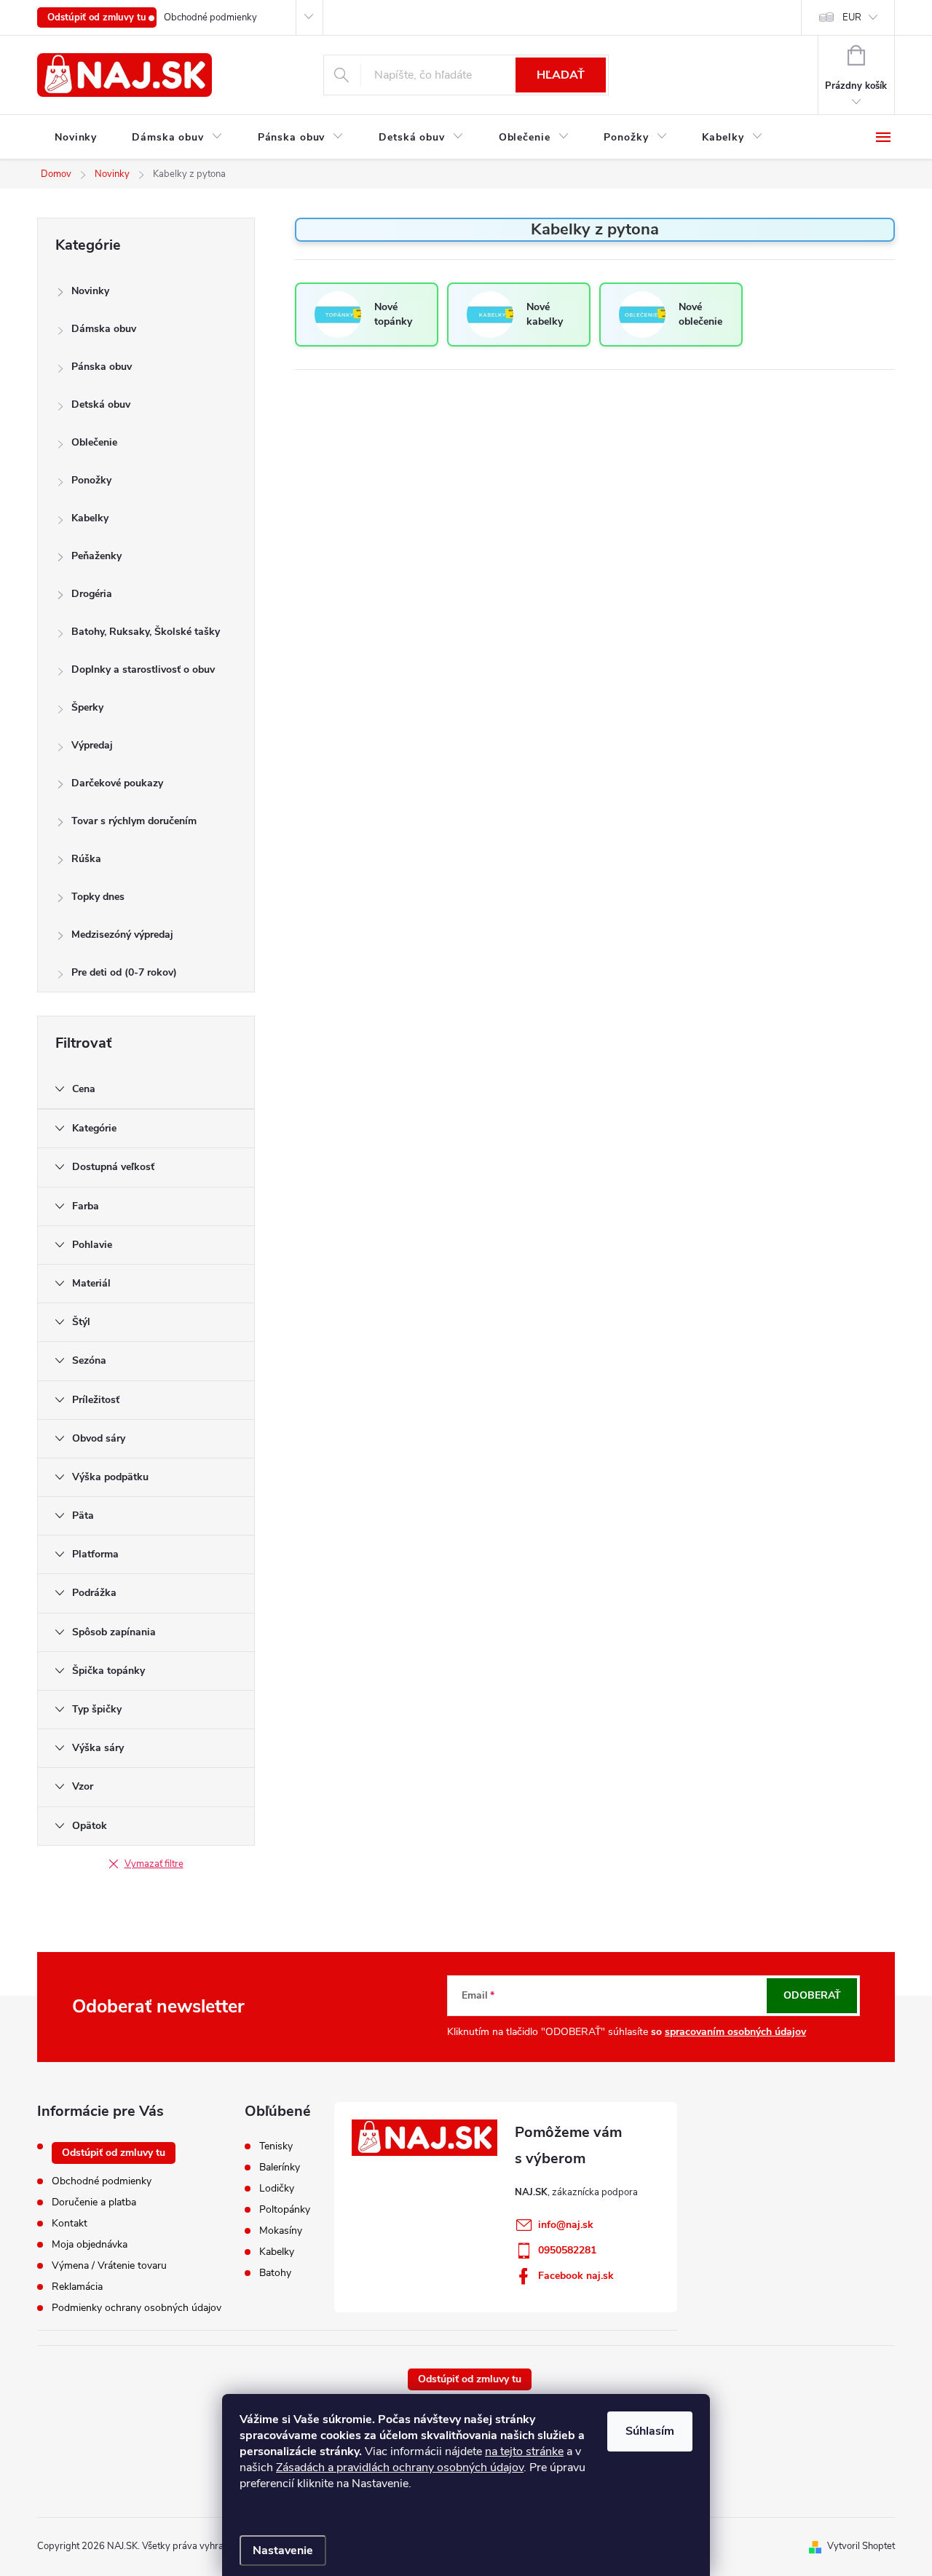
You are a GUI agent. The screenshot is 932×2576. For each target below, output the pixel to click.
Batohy (275, 2273)
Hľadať (561, 75)
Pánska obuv (102, 367)
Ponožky (91, 480)
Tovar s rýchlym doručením (134, 821)
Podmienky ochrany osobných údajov (137, 2308)
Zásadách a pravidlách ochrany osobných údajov (400, 2468)
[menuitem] (76, 138)
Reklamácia (77, 2287)
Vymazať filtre (154, 1864)
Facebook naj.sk (576, 2276)
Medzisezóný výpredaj (122, 935)
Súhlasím (650, 2431)
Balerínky (280, 2168)
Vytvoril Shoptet (861, 2546)
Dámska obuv (104, 329)
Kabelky (90, 518)
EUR (852, 17)
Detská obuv (101, 404)
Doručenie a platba (94, 2202)
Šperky (87, 707)
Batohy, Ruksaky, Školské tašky (146, 632)
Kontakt (70, 2223)
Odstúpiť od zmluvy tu (97, 17)
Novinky (90, 291)
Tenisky (276, 2146)
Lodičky (277, 2189)
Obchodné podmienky (210, 17)
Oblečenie (94, 442)
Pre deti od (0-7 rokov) (124, 972)
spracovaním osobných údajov (735, 2032)
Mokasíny (281, 2231)
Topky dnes (98, 897)
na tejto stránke (524, 2451)
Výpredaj (92, 745)
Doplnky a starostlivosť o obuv (143, 669)
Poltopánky (285, 2210)
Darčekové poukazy (117, 783)
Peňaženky (96, 556)
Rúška (86, 859)
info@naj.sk (566, 2225)
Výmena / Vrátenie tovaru (109, 2265)
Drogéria (92, 594)
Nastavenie (283, 2551)
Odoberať (812, 1995)
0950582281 (567, 2250)
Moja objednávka (90, 2244)
